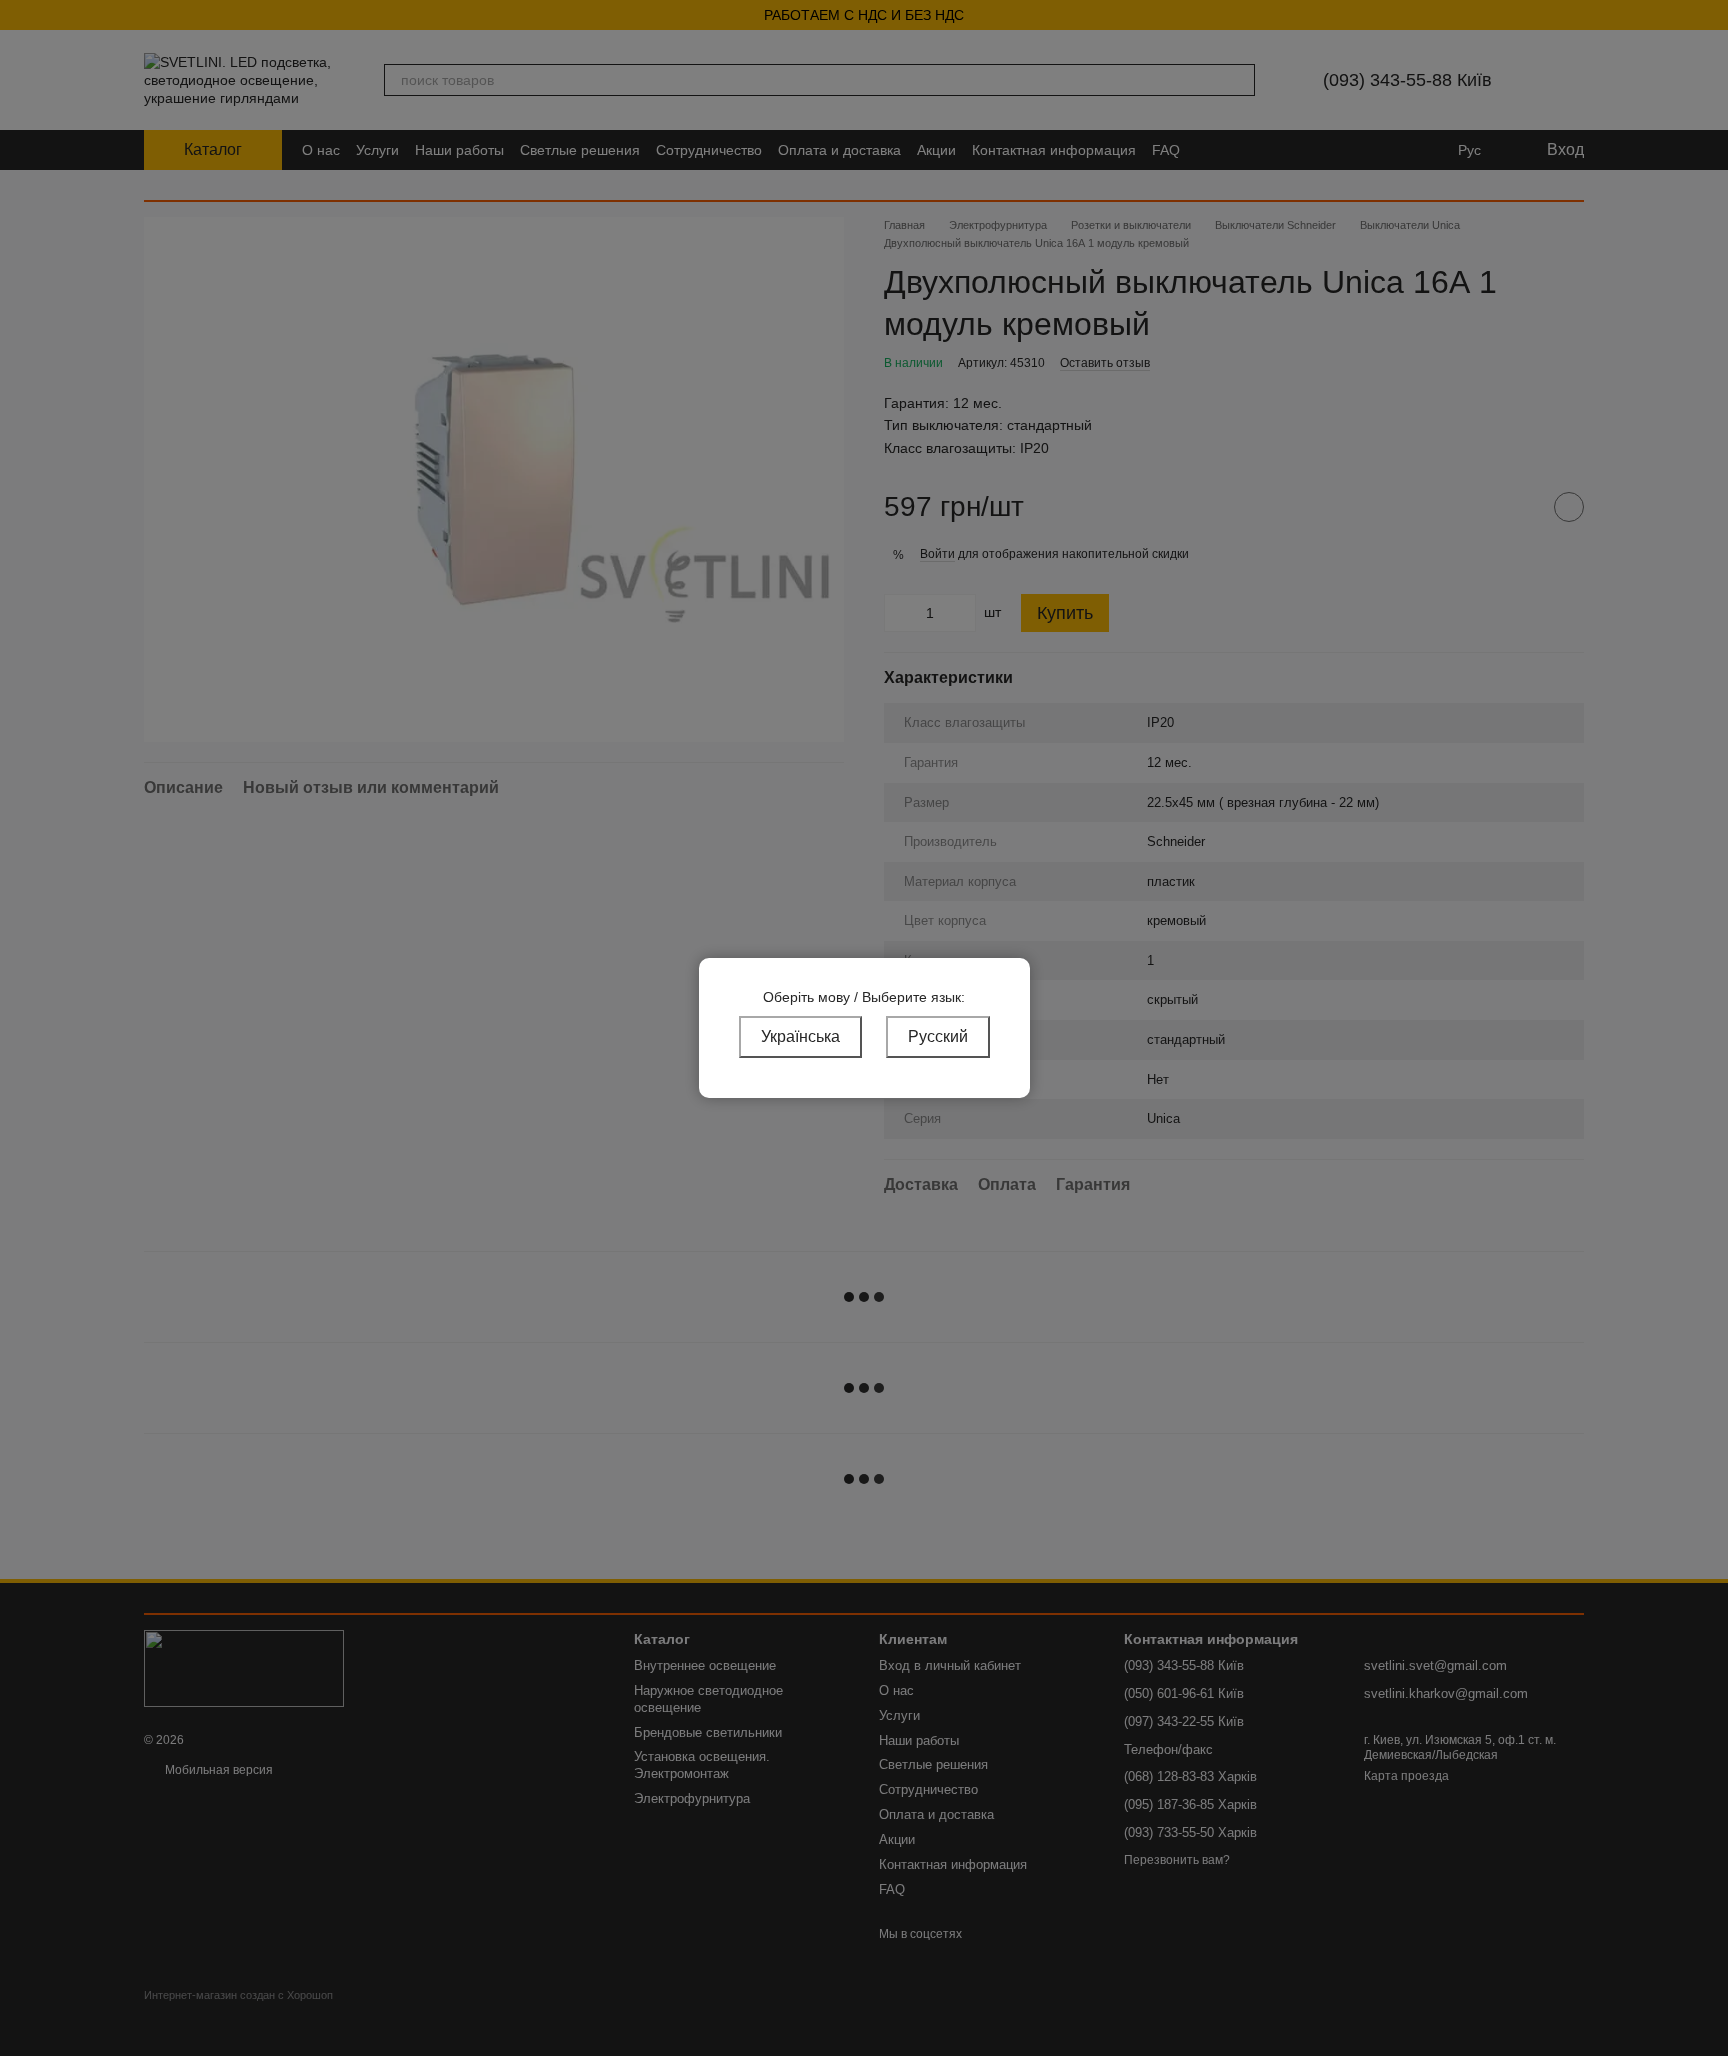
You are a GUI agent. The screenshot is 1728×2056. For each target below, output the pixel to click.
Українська (800, 1036)
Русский (938, 1036)
